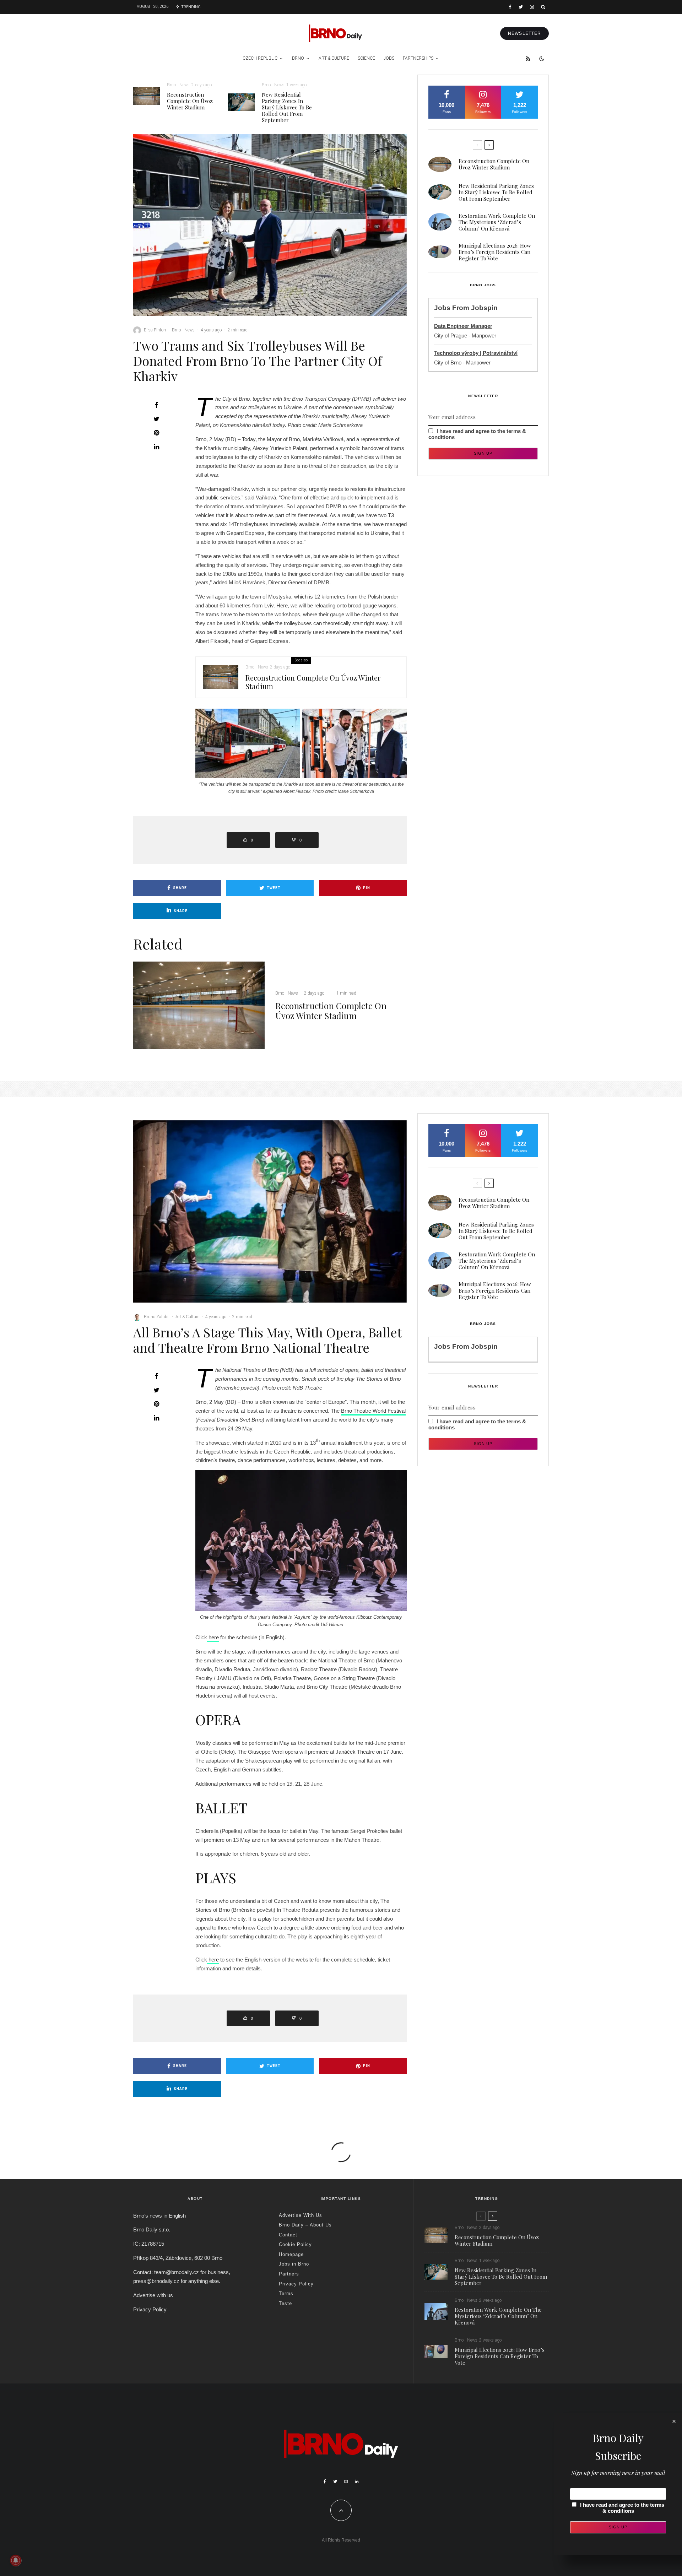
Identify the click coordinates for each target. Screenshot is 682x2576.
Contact (288, 2235)
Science (366, 58)
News (185, 85)
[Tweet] (156, 419)
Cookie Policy (295, 2244)
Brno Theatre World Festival (373, 1411)
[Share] (156, 405)
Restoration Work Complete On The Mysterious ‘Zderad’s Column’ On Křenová (497, 222)
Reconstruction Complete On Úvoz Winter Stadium (190, 101)
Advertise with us (153, 2295)
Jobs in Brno (294, 2264)
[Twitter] (521, 7)
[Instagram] (532, 7)
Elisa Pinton (155, 330)
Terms (286, 2293)
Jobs (389, 58)
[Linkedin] (357, 2482)
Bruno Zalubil (157, 1317)
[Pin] (156, 433)
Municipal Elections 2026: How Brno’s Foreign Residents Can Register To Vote (495, 252)
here (213, 1637)
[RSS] (528, 59)
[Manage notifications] (16, 2560)
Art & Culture (334, 58)
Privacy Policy (150, 2309)
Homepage (291, 2254)
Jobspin (484, 308)
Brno (298, 58)
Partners (289, 2274)
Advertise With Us (301, 2215)
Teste (285, 2303)
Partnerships (418, 58)
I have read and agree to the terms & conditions (622, 2508)
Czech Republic (260, 58)
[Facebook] (510, 7)
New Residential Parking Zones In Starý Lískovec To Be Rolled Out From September (287, 107)
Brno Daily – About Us (305, 2225)
